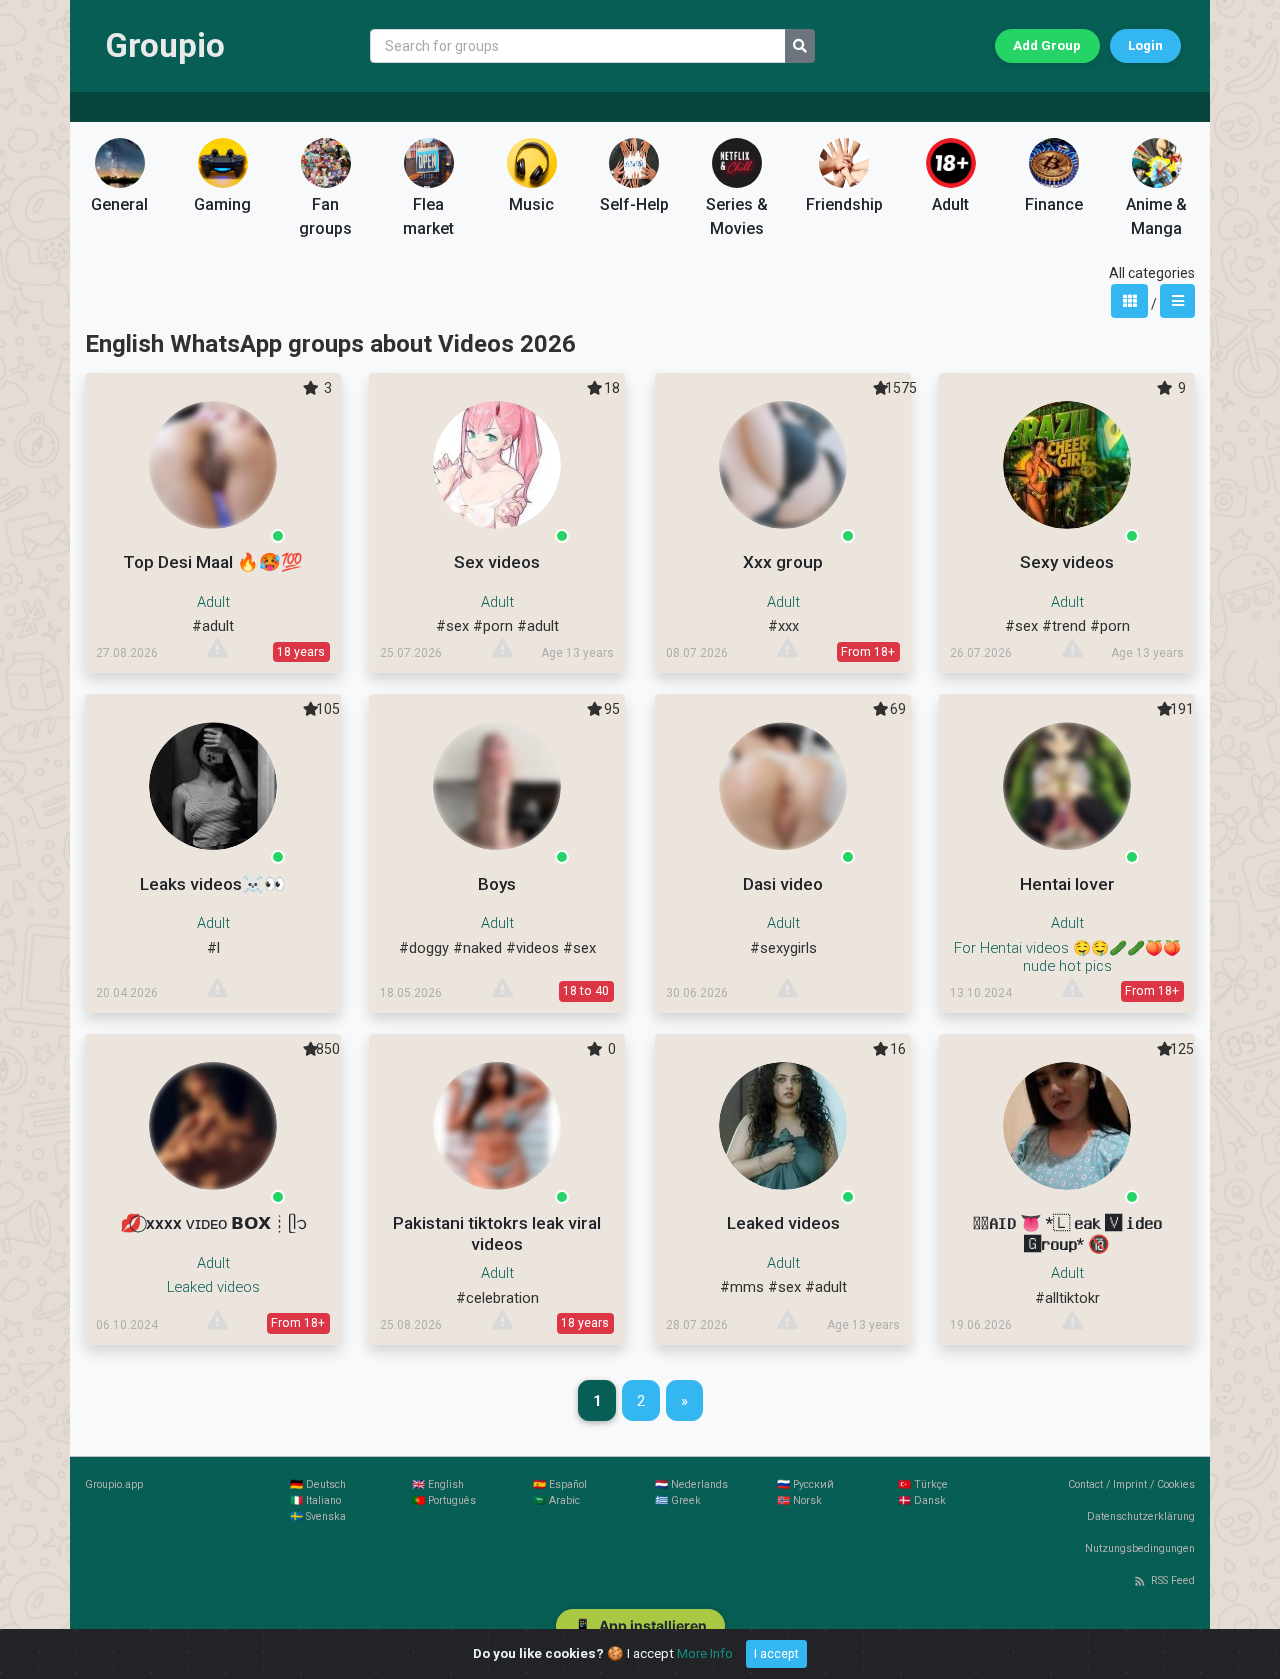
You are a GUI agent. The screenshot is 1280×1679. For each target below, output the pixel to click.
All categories (1152, 273)
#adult (213, 626)
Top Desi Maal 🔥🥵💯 (213, 562)
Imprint (1130, 1484)
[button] (120, 185)
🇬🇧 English (438, 1484)
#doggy (424, 948)
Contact (1085, 1484)
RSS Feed (1173, 1580)
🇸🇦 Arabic (556, 1500)
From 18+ (868, 652)
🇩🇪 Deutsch (318, 1484)
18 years (301, 652)
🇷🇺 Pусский (805, 1484)
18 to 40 (586, 991)
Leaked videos (783, 1223)
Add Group (1047, 45)
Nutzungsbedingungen (1140, 1548)
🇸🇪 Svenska (318, 1516)
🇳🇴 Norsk (799, 1500)
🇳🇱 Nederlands (691, 1484)
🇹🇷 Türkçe (923, 1484)
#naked (477, 948)
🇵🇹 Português (444, 1500)
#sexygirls (783, 948)
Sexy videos (1067, 562)
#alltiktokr (1067, 1298)
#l (213, 948)
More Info (705, 1653)
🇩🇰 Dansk (922, 1500)
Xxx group (783, 562)
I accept (776, 1654)
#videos (532, 948)
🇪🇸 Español (560, 1484)
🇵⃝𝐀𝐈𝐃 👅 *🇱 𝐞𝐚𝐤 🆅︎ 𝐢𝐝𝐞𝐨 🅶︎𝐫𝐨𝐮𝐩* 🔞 (1067, 1233)
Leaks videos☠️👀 (213, 884)
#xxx (783, 626)
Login (1145, 45)
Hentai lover (1067, 884)
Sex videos (497, 562)
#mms (742, 1287)
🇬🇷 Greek (678, 1500)
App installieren (640, 1625)
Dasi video (783, 884)
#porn (493, 626)
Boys (497, 884)
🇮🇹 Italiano (315, 1500)
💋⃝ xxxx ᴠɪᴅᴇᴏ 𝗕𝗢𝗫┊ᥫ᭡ (213, 1223)
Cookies (1176, 1484)
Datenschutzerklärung (1141, 1516)
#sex (452, 626)
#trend (1064, 626)
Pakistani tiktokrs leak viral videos (497, 1233)
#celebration (497, 1298)
